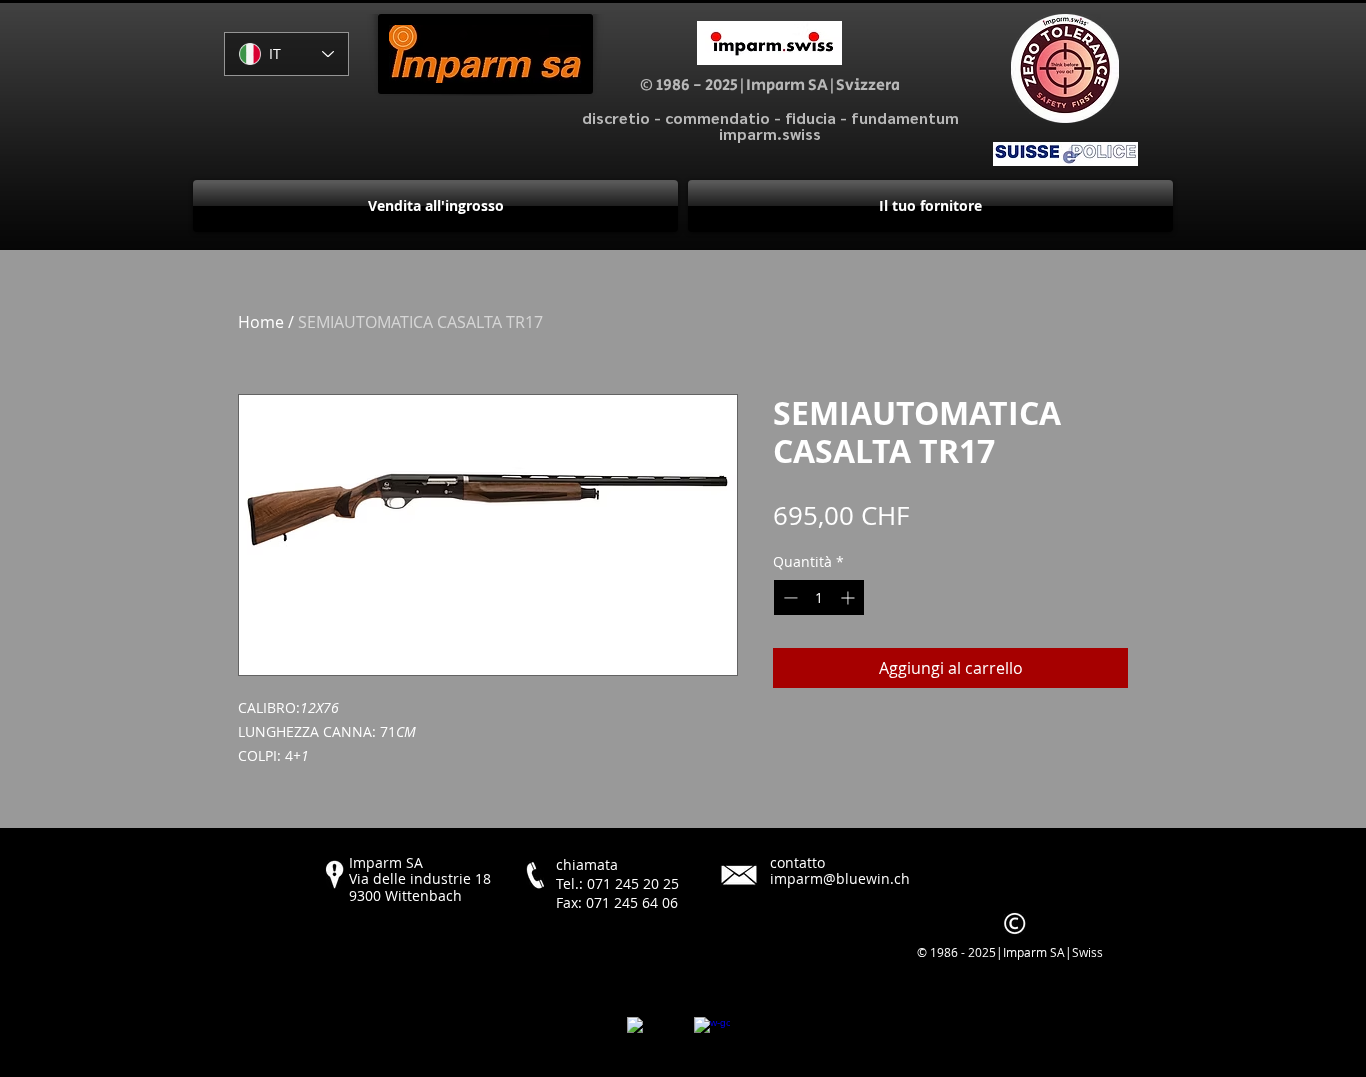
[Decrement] (788, 597)
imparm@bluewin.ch (840, 878)
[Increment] (849, 597)
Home (261, 322)
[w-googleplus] (712, 1035)
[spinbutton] (819, 597)
